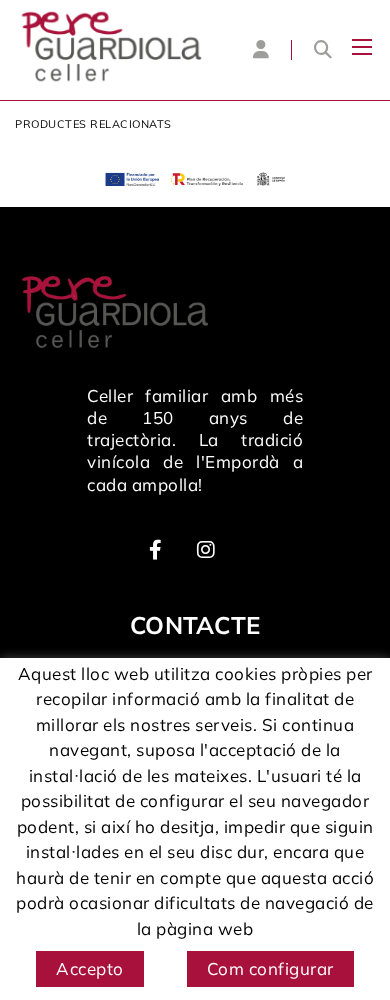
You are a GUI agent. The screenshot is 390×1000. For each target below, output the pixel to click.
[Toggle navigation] (362, 47)
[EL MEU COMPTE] (261, 49)
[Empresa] (112, 46)
